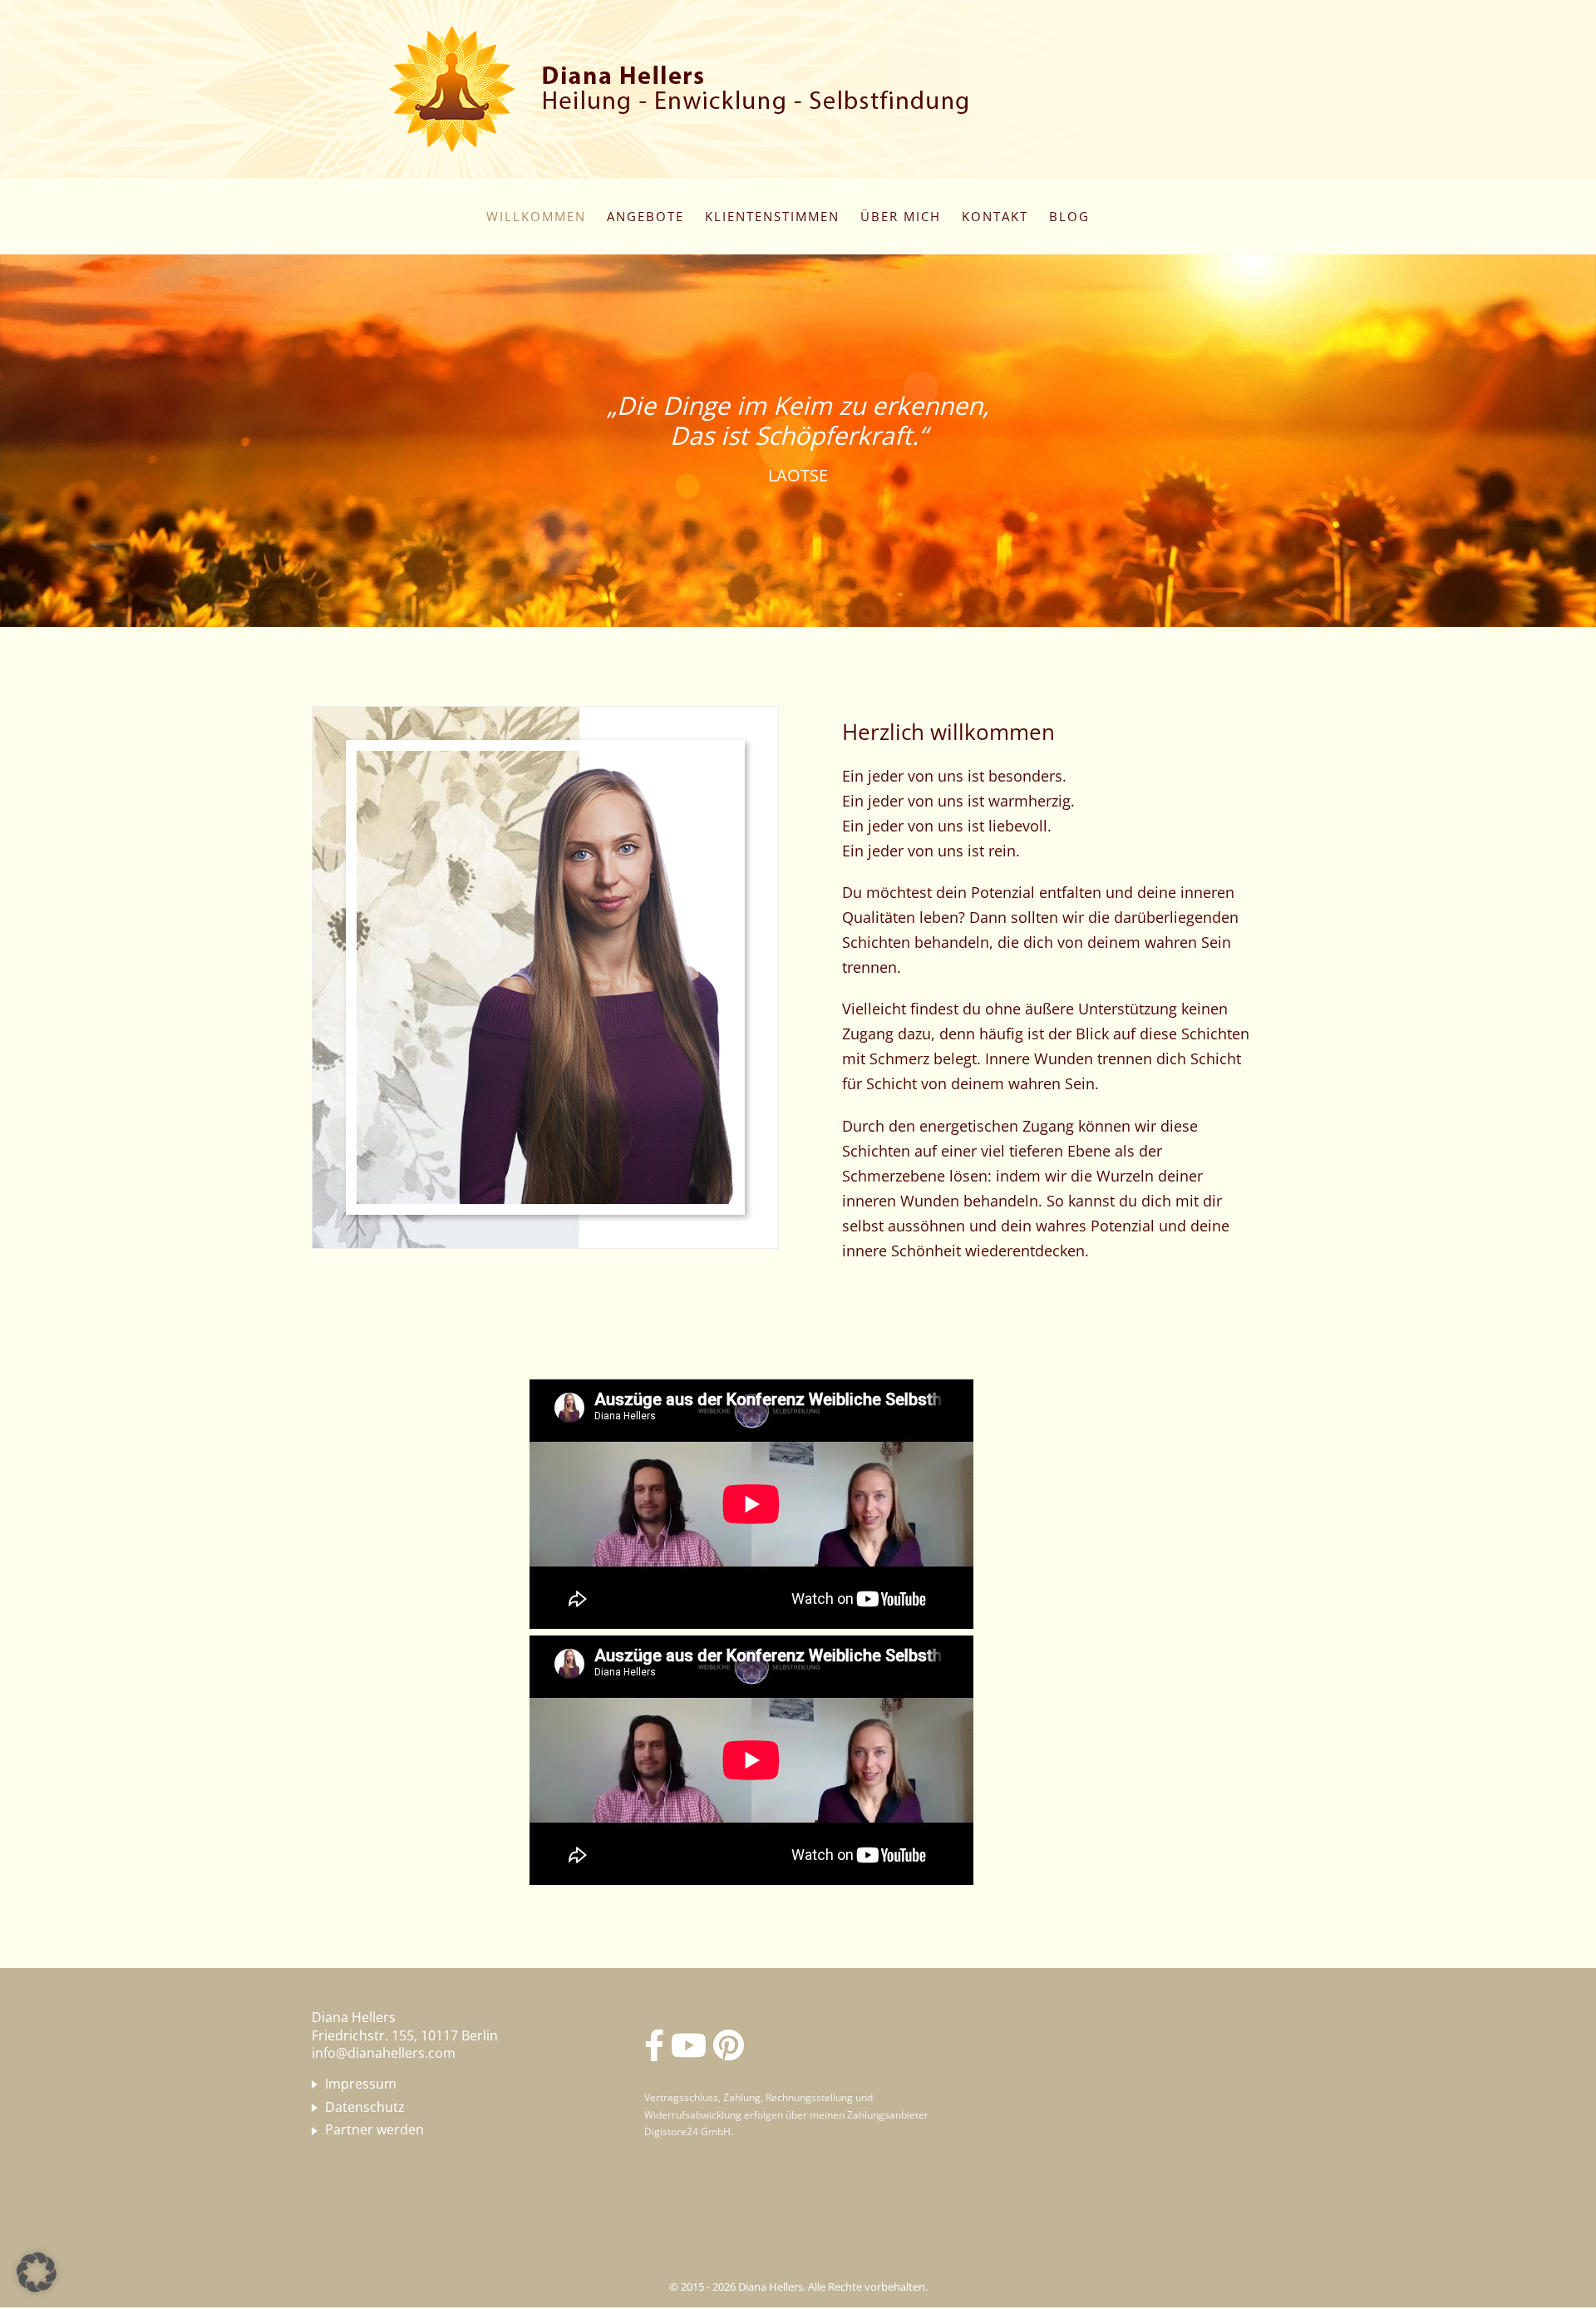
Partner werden (374, 2130)
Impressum (361, 2085)
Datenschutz (365, 2108)
